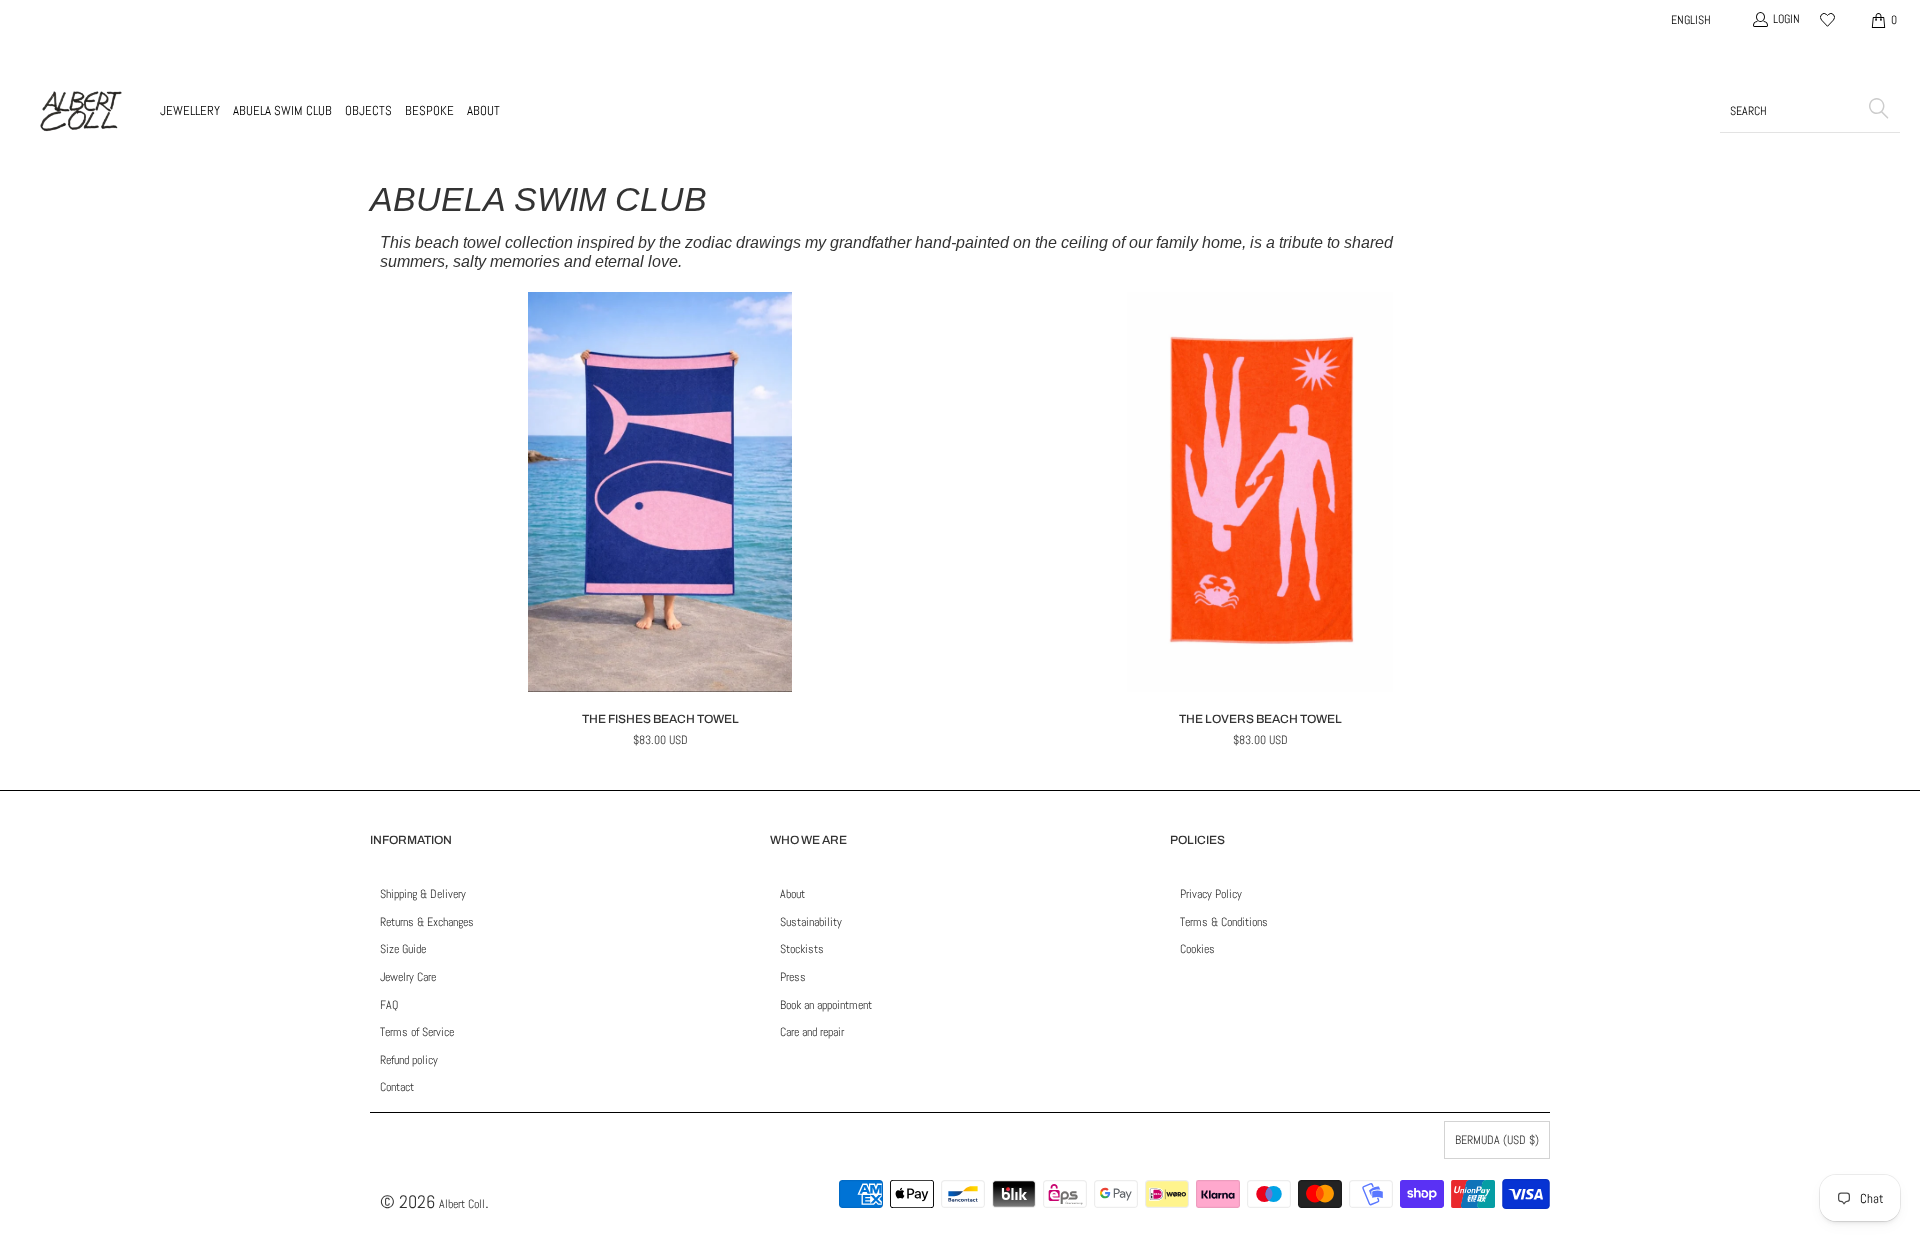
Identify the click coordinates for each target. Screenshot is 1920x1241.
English (1691, 20)
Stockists (802, 949)
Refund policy (409, 1060)
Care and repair (812, 1032)
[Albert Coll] (80, 111)
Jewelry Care (408, 977)
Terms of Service (417, 1032)
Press (793, 977)
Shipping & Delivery (423, 894)
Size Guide (403, 949)
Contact (397, 1087)
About (792, 894)
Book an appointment (826, 1005)
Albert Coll (462, 1204)
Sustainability (811, 922)
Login (1786, 19)
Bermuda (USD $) (1497, 1140)
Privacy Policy (1211, 894)
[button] (190, 111)
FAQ (389, 1005)
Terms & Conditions (1224, 922)
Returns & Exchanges (427, 922)
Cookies (1197, 949)
